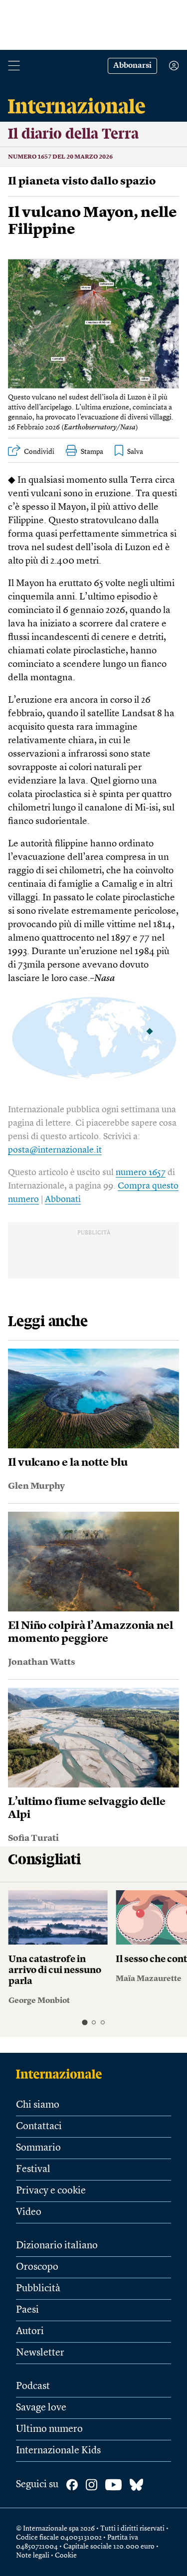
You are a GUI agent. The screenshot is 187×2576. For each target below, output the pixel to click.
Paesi (27, 2310)
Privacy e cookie (51, 2191)
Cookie (66, 2556)
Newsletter (40, 2353)
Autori (30, 2332)
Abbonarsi (132, 66)
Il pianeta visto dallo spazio (82, 182)
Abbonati (63, 1199)
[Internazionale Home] (62, 2074)
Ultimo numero (49, 2429)
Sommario (38, 2148)
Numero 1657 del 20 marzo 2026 (60, 157)
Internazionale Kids (58, 2451)
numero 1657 (141, 1173)
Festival (33, 2170)
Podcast (33, 2386)
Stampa (92, 452)
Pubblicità (38, 2289)
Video (29, 2212)
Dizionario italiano (57, 2246)
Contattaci (39, 2127)
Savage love (41, 2408)
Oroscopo (37, 2267)
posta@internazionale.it (55, 1150)
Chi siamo (38, 2105)
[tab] (85, 2023)
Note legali (33, 2556)
